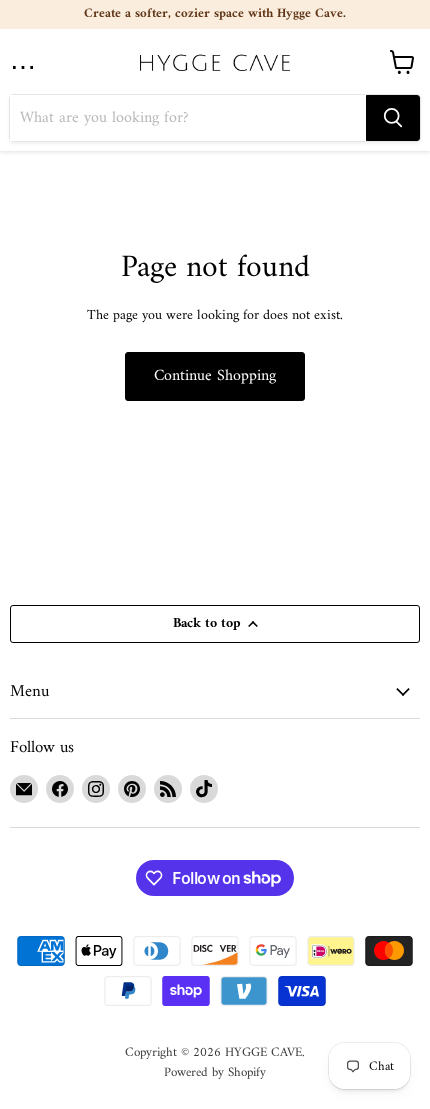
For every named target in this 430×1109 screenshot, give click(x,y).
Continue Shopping (215, 376)
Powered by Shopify (215, 1072)
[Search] (393, 118)
